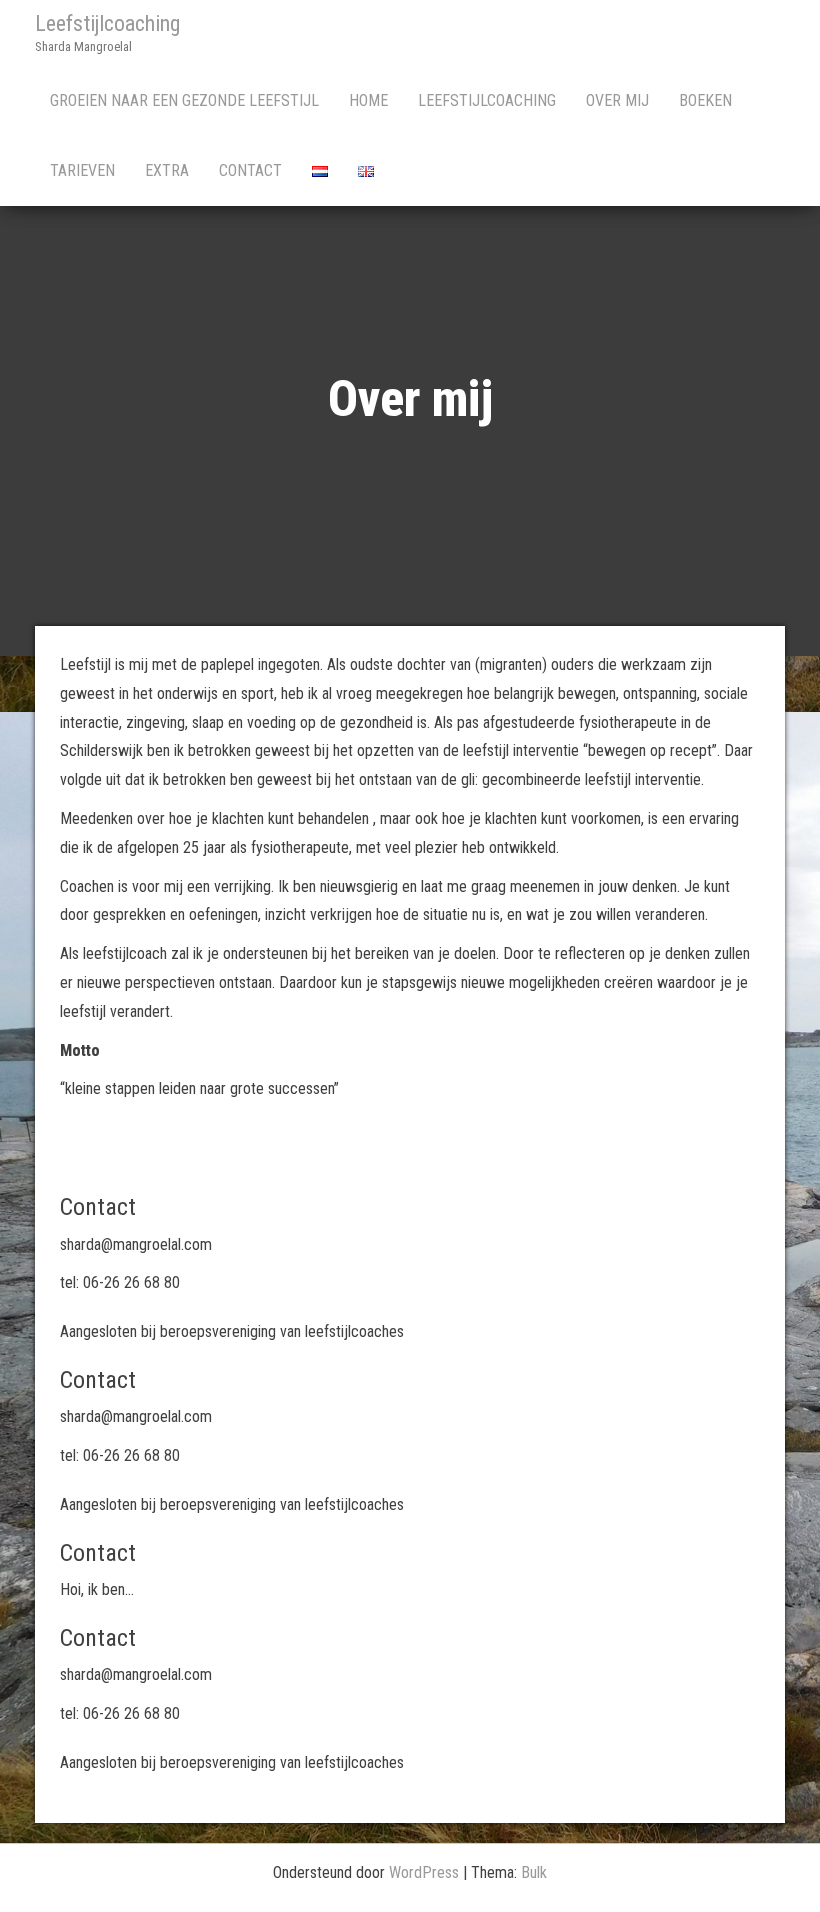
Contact (250, 170)
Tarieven (82, 170)
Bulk (534, 1872)
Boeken (705, 100)
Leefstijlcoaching (107, 23)
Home (368, 100)
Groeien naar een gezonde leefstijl (184, 100)
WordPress (424, 1872)
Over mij (617, 100)
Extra (167, 170)
